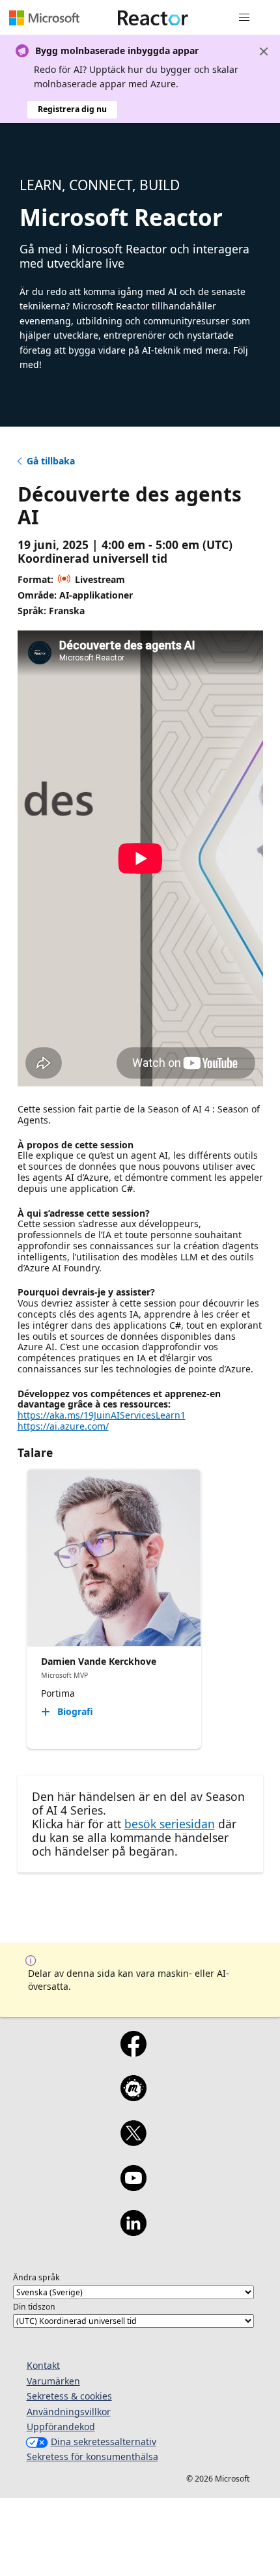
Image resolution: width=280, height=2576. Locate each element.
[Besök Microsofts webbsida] (44, 18)
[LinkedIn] (133, 2231)
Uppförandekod (61, 2427)
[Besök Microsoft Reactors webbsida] (153, 18)
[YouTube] (133, 2187)
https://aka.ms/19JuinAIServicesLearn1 (102, 1415)
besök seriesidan (170, 1824)
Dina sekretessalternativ (104, 2442)
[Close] (264, 51)
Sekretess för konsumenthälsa (92, 2456)
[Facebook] (133, 2052)
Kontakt (43, 2365)
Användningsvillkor (69, 2412)
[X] (133, 2142)
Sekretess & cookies (69, 2396)
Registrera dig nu (72, 109)
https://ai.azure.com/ (63, 1426)
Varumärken (53, 2381)
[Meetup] (133, 2097)
